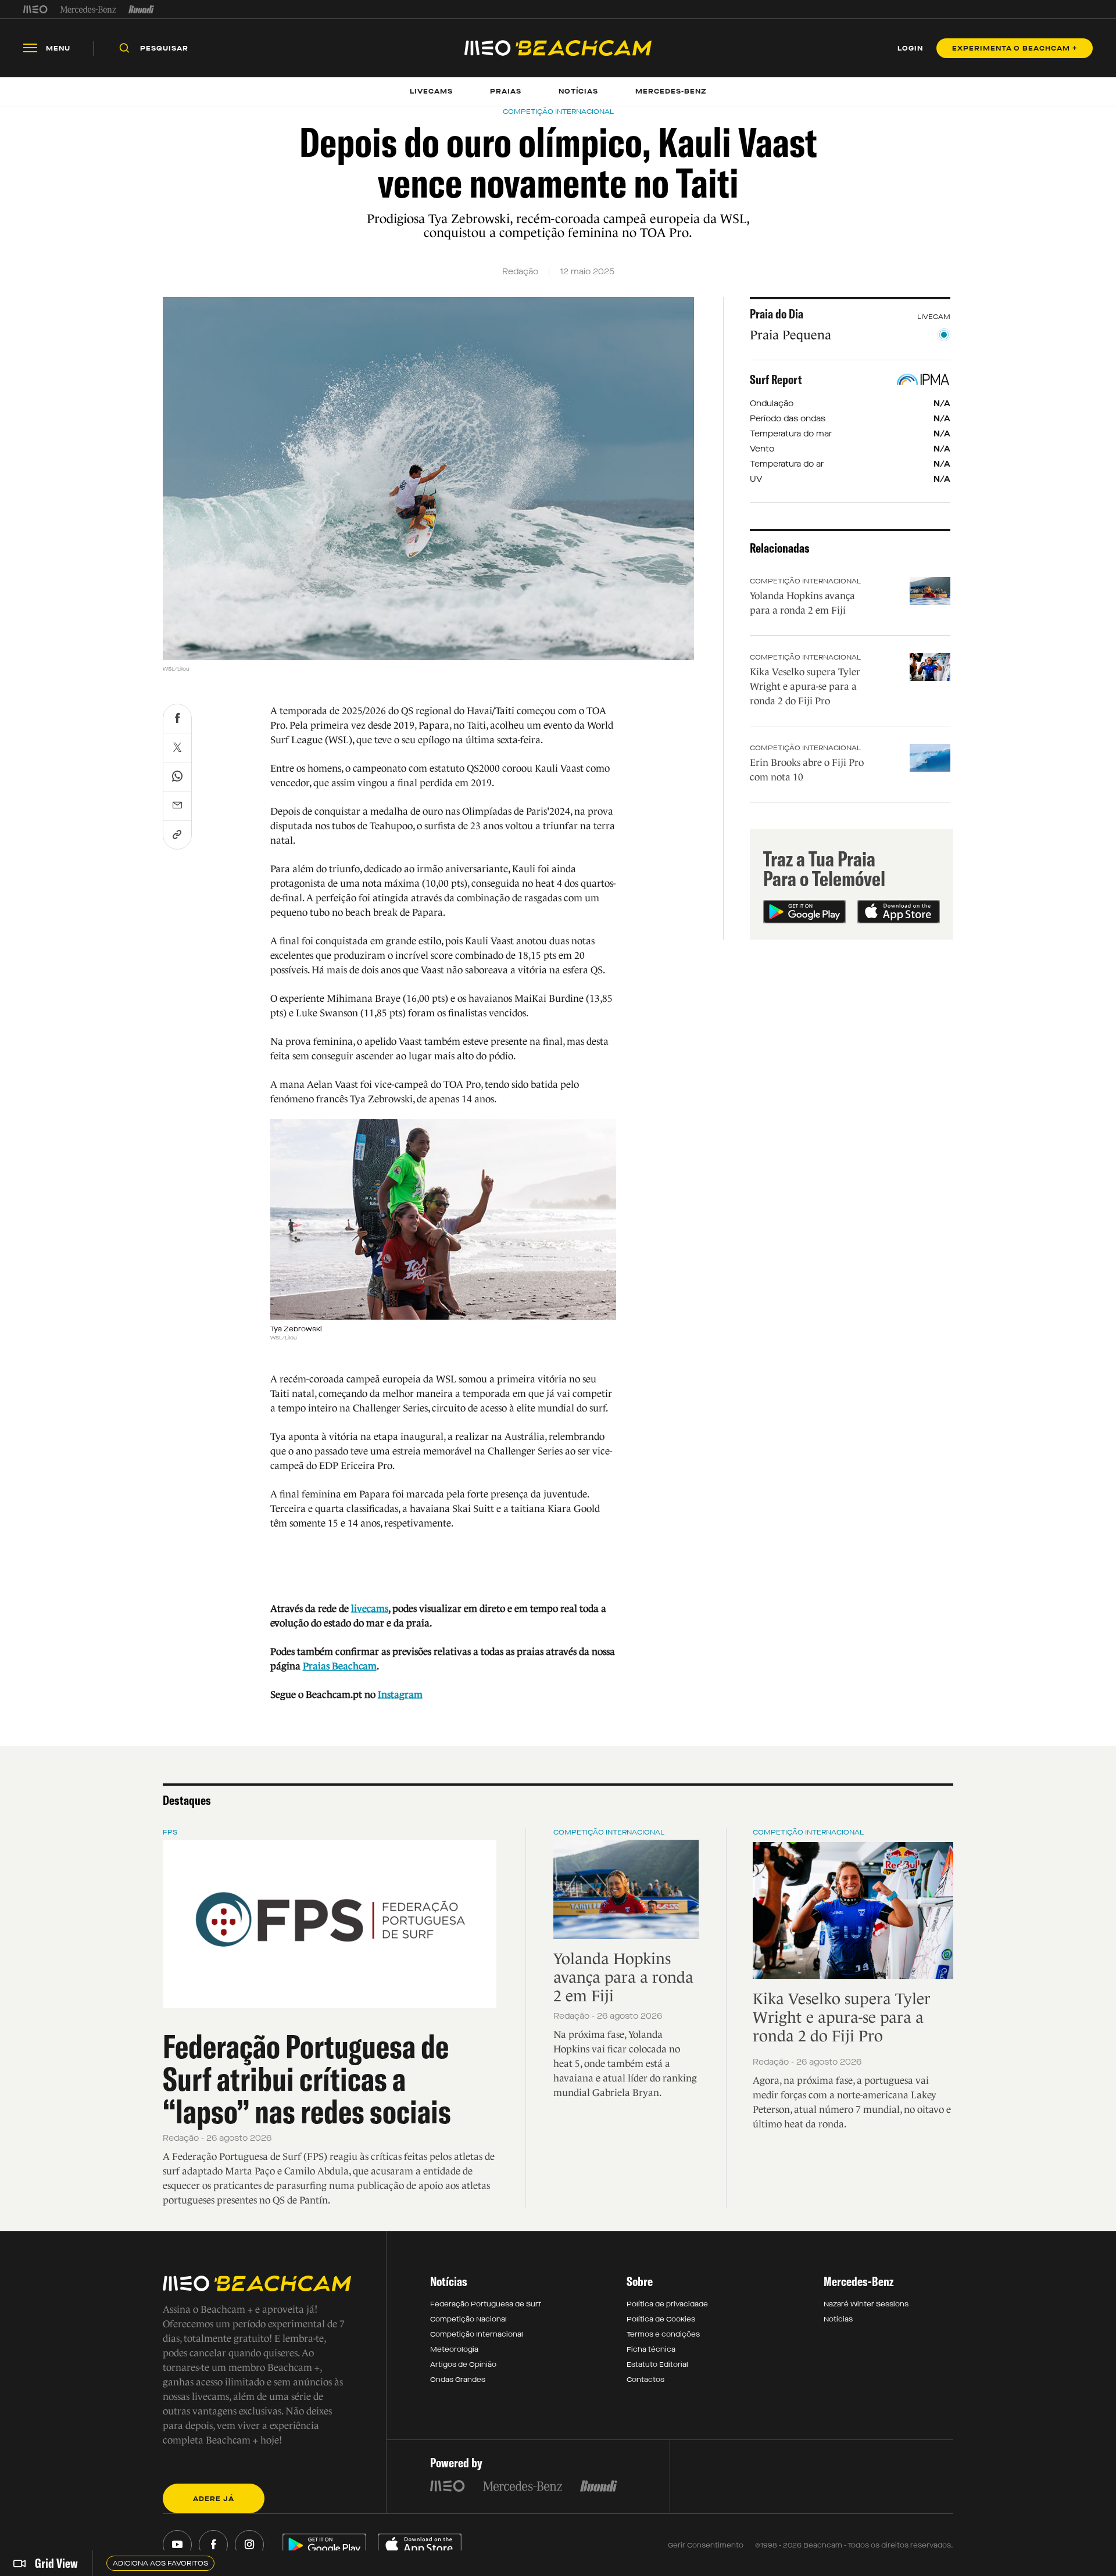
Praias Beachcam (340, 1666)
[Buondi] (142, 9)
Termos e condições (663, 2334)
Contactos (645, 2380)
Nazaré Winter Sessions (866, 2304)
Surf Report (776, 379)
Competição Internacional (805, 581)
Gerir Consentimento (706, 2545)
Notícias (838, 2319)
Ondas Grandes (458, 2380)
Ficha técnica (651, 2349)
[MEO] (35, 9)
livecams (370, 1609)
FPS (170, 1832)
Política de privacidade (667, 2304)
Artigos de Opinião (463, 2364)
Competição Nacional (468, 2319)
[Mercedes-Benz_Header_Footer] (88, 9)
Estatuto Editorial (657, 2364)
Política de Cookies (661, 2319)
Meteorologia (454, 2349)
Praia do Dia (777, 314)
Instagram (400, 1695)
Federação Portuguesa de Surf (486, 2304)
